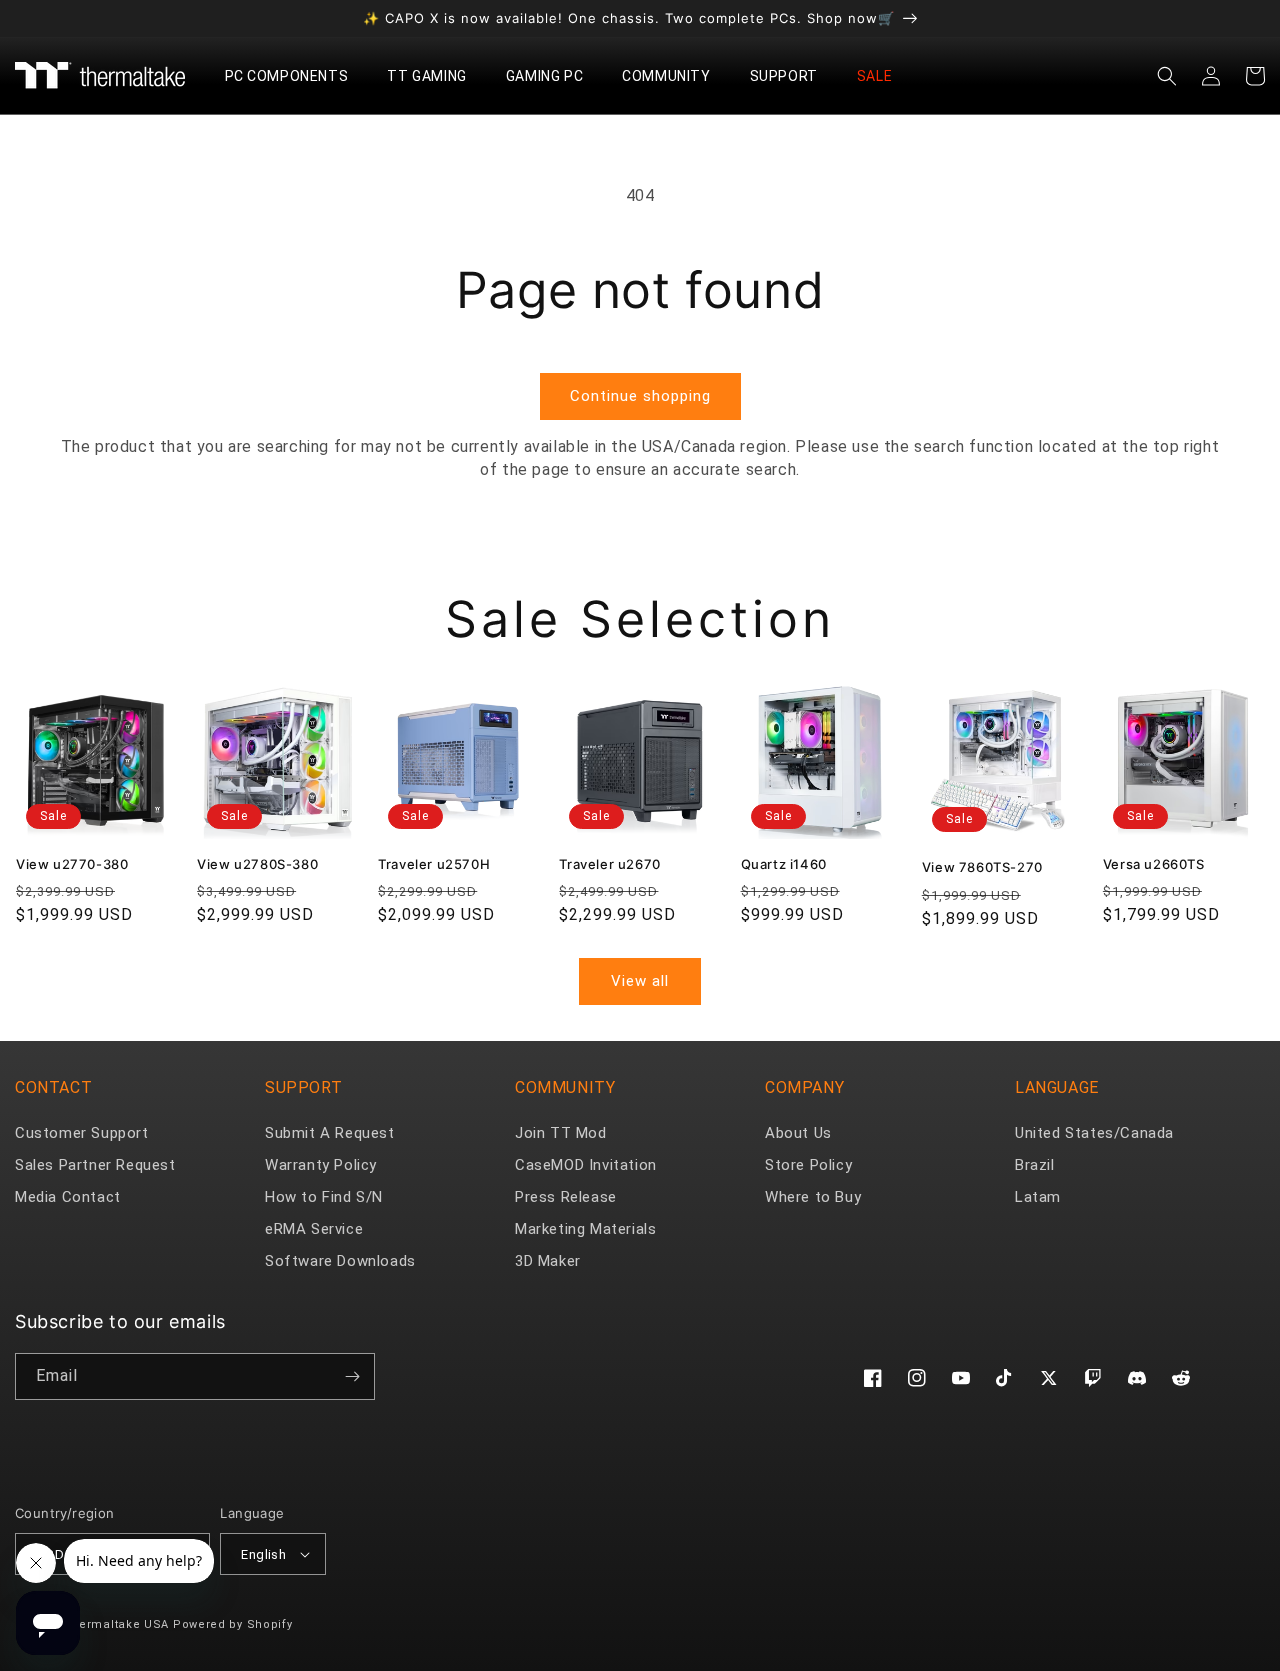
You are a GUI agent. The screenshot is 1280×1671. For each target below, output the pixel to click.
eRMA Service (314, 1229)
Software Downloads (340, 1261)
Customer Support (82, 1133)
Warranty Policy (321, 1165)
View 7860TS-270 (982, 867)
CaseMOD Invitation (586, 1165)
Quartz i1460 (784, 864)
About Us (798, 1133)
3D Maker (548, 1261)
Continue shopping (640, 396)
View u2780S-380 (257, 864)
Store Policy (808, 1165)
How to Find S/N (324, 1197)
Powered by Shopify (233, 1624)
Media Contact (68, 1197)
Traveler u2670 (609, 864)
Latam (1038, 1197)
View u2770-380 (72, 864)
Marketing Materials (585, 1229)
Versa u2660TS (1154, 864)
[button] (294, 76)
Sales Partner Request (95, 1165)
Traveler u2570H (434, 864)
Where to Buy (813, 1197)
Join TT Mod (561, 1133)
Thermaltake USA (117, 1624)
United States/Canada (1094, 1133)
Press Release (566, 1197)
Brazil (1035, 1165)
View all (640, 981)
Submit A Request (330, 1133)
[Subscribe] (352, 1376)
